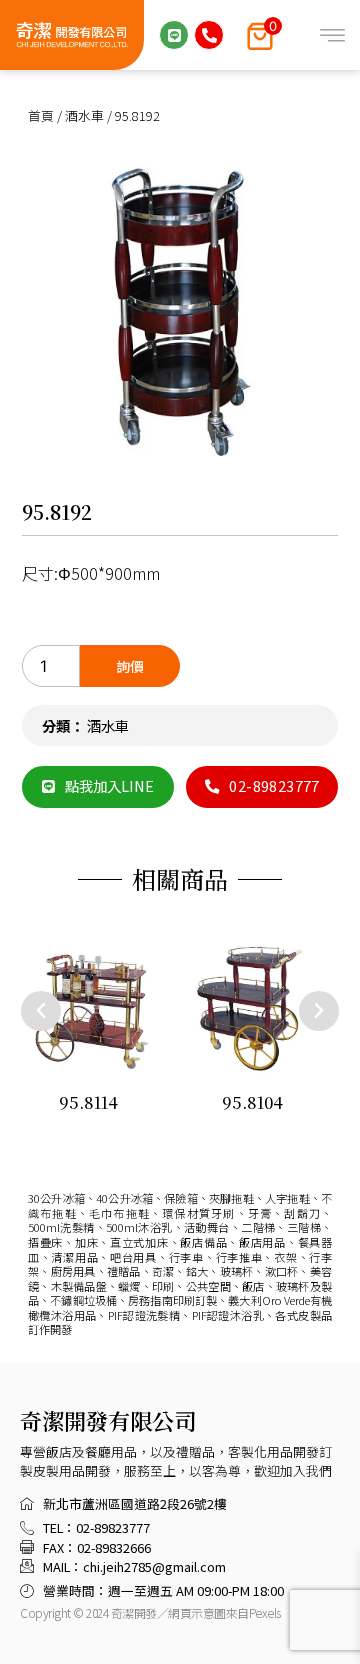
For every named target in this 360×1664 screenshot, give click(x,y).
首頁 (41, 115)
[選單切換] (332, 35)
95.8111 (302, 1102)
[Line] (174, 35)
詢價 (130, 666)
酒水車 (84, 115)
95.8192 (57, 511)
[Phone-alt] (209, 35)
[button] (41, 1011)
